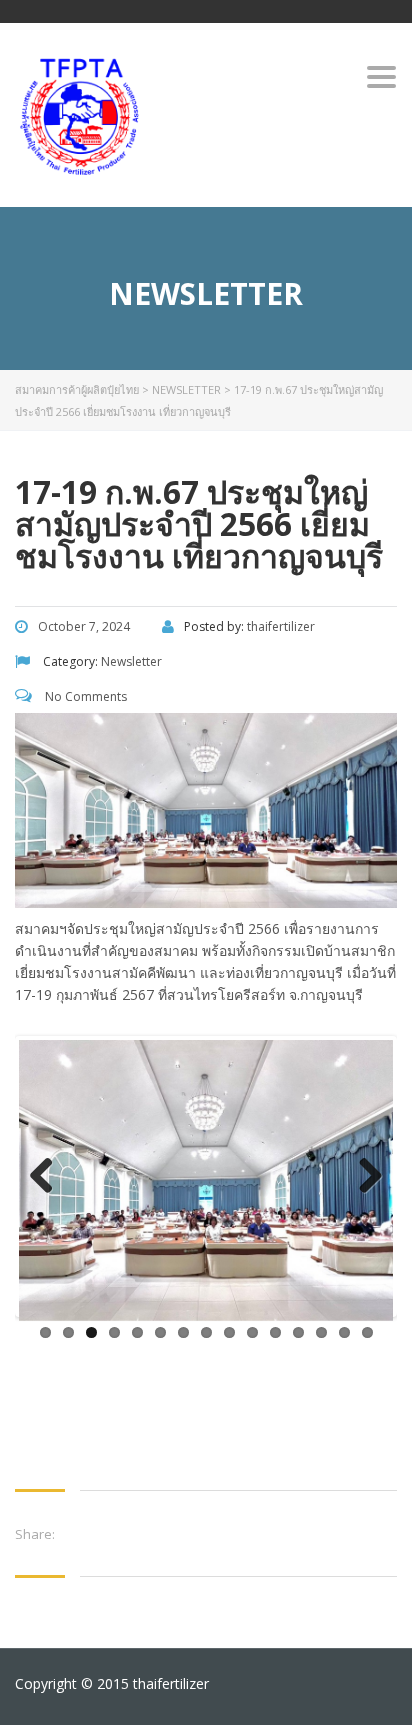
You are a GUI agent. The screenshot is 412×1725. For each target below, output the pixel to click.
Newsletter (186, 389)
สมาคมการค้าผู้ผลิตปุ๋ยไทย (77, 389)
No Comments (84, 696)
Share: (35, 1534)
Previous (49, 1177)
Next (363, 1177)
